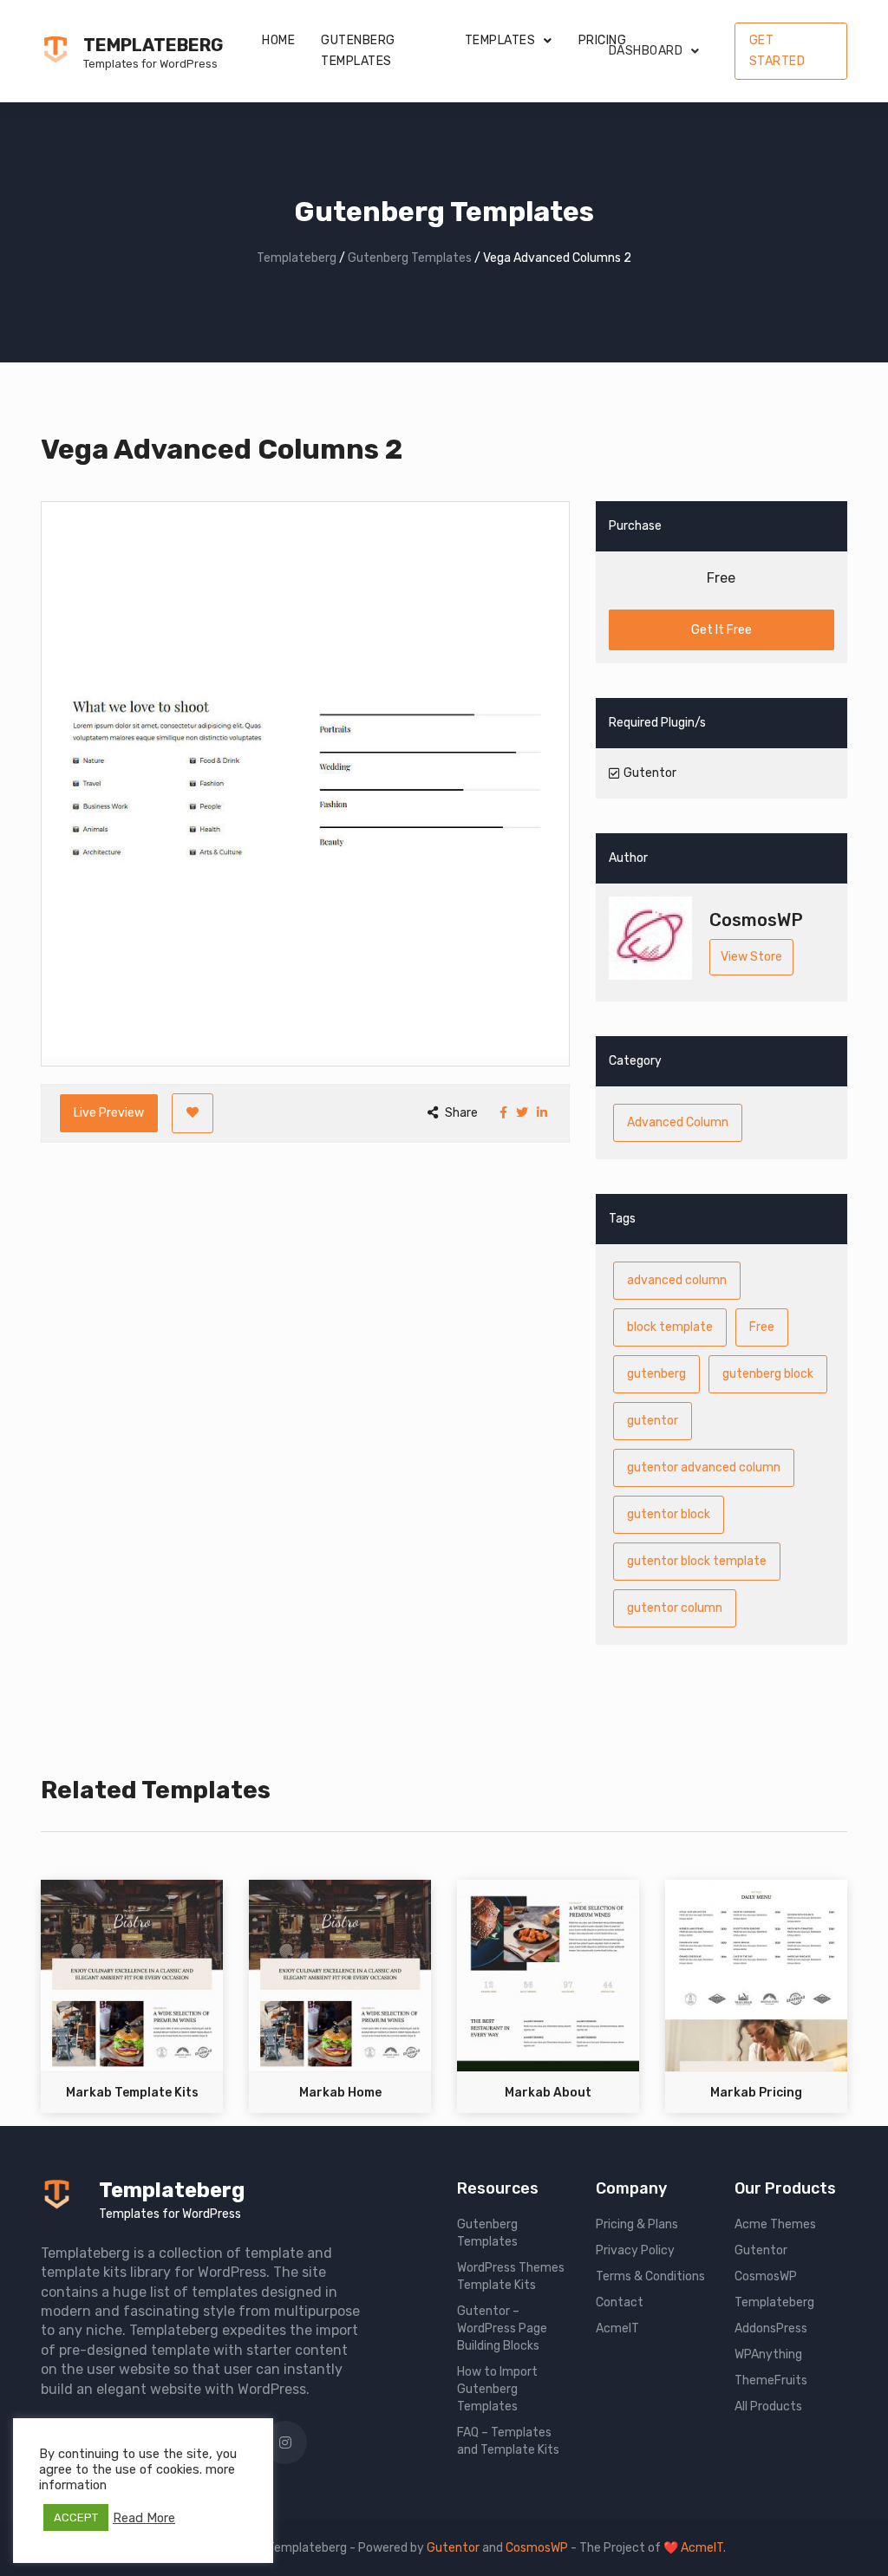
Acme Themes (775, 2224)
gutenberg (656, 1374)
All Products (768, 2406)
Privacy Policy (635, 2250)
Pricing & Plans (637, 2224)
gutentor (653, 1421)
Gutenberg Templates (358, 51)
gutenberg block (768, 1374)
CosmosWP (766, 2276)
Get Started (777, 51)
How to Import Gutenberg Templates (497, 2389)
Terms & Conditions (650, 2276)
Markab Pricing (756, 2093)
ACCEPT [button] (76, 2517)
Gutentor (761, 2250)
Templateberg (153, 45)
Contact (620, 2302)
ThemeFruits (771, 2380)
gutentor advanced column (704, 1467)
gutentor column (675, 1608)
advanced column (677, 1280)
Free (762, 1327)
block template (670, 1327)
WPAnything (768, 2354)
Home (278, 40)
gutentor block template (697, 1561)
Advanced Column (678, 1122)
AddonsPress (771, 2328)
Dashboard (646, 51)
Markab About (548, 2093)
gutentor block (669, 1514)
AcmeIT (617, 2328)
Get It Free (721, 630)
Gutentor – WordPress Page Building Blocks (502, 2328)
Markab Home (340, 2093)
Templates (500, 40)
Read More (144, 2518)
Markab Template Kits (132, 2093)
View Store (751, 957)
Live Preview (109, 1113)
